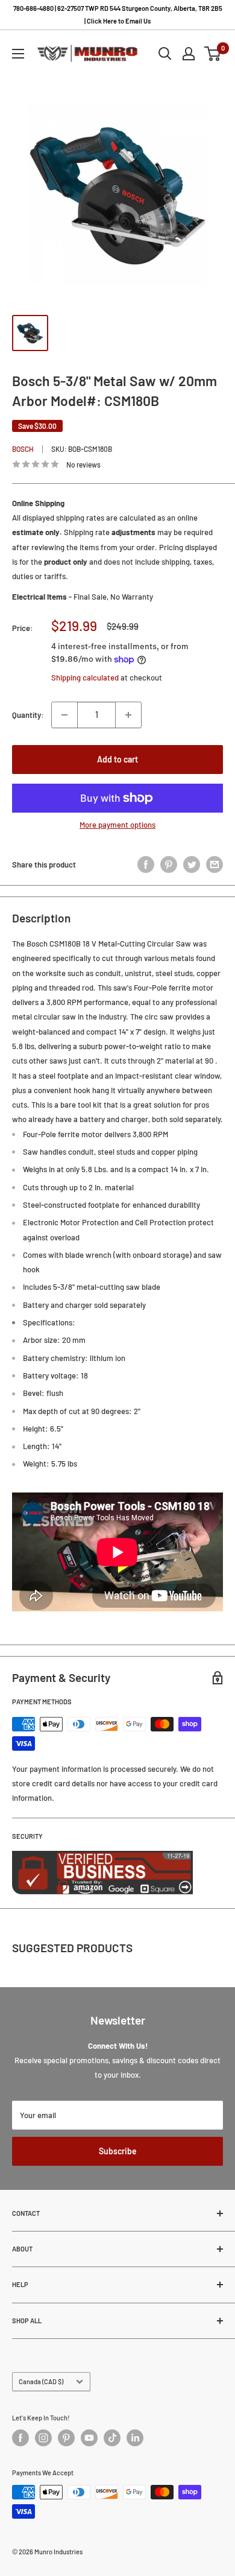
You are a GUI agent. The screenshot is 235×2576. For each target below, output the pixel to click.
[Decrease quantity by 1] (64, 715)
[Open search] (165, 54)
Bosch (23, 449)
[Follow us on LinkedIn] (135, 2438)
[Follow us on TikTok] (112, 2438)
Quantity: (28, 715)
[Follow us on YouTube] (89, 2438)
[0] (213, 54)
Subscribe (118, 2151)
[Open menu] (18, 54)
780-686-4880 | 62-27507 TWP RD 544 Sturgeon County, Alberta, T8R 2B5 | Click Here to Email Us (118, 14)
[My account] (189, 54)
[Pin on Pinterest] (169, 864)
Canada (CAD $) (41, 2381)
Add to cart (117, 759)
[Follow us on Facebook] (20, 2438)
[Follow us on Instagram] (43, 2438)
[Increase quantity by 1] (128, 715)
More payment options (117, 825)
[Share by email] (215, 864)
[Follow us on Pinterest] (66, 2438)
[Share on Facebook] (146, 864)
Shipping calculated (85, 677)
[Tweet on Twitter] (192, 864)
